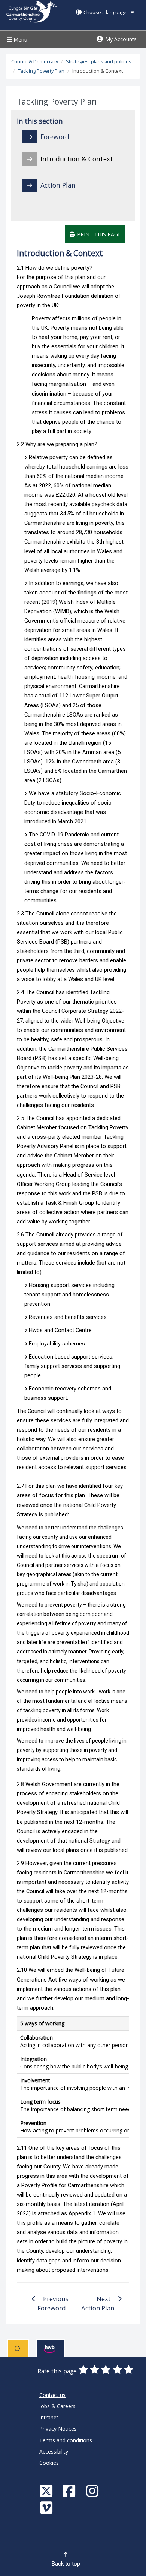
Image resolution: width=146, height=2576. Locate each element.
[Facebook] (70, 2491)
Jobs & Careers (57, 2406)
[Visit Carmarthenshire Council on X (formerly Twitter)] (47, 2491)
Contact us (52, 2395)
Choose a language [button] (105, 13)
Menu (20, 40)
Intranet (49, 2417)
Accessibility (54, 2451)
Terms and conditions (66, 2440)
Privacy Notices (58, 2429)
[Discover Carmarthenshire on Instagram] (93, 2491)
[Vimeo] (47, 2508)
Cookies (49, 2463)
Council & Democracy (35, 62)
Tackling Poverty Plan (41, 71)
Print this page (98, 234)
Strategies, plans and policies (99, 62)
